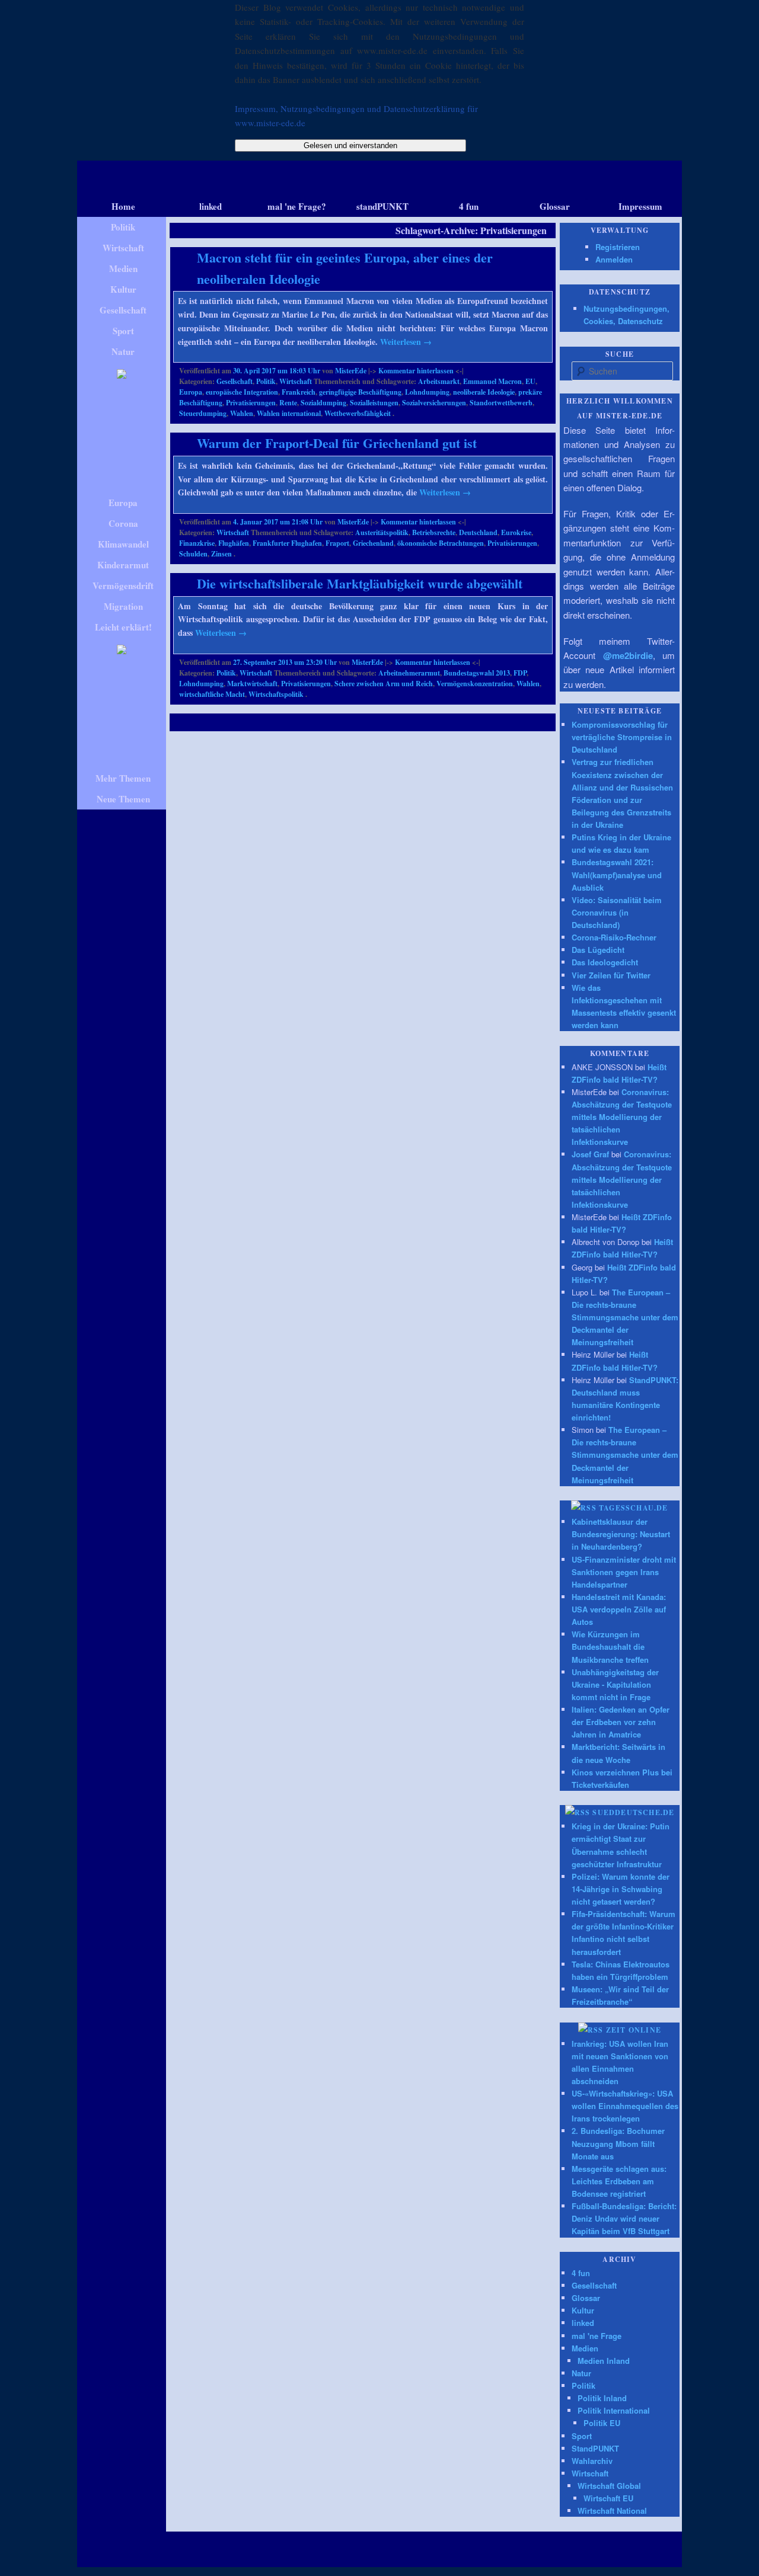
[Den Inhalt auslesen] (584, 1508)
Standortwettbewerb (501, 403)
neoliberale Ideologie (484, 392)
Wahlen (242, 413)
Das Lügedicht (598, 950)
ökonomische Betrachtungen (441, 543)
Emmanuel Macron (492, 381)
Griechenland (373, 543)
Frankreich (299, 392)
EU (530, 381)
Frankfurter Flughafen (287, 543)
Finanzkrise (197, 543)
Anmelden (614, 259)
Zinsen (221, 554)
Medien (585, 2348)
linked (583, 2323)
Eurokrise (516, 532)
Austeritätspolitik (382, 532)
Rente (288, 403)
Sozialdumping (323, 403)
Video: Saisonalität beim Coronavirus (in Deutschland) (617, 912)
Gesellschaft (235, 381)
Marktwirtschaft (252, 684)
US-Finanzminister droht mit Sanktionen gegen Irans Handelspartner (624, 1572)
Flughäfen (234, 543)
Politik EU (602, 2423)
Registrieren (618, 247)
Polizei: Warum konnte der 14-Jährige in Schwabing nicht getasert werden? (621, 1889)
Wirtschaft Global (609, 2486)
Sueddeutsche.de (633, 1812)
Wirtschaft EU (608, 2498)
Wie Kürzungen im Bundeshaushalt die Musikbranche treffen (610, 1647)
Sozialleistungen (374, 403)
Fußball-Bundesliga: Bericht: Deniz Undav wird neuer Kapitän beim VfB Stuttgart (624, 2218)
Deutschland (478, 532)
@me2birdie (628, 655)
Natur (581, 2373)
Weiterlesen (406, 342)
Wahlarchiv (592, 2461)
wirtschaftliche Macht (212, 694)
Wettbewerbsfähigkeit (358, 413)
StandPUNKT (595, 2448)
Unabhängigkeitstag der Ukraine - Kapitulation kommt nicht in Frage (615, 1684)
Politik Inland (602, 2398)
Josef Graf (590, 1154)
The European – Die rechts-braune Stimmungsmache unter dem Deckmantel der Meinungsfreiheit (625, 1317)
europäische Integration (242, 392)
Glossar (586, 2298)
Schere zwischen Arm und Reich (384, 684)
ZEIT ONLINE (634, 2030)
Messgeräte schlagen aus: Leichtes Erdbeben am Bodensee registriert (619, 2181)
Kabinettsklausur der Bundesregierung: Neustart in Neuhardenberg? (621, 1534)
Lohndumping (427, 392)
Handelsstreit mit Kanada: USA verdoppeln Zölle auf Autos (619, 1609)
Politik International (614, 2410)
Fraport (337, 543)
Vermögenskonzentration (475, 684)
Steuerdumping (203, 413)
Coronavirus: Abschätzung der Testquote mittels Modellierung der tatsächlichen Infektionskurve (622, 1117)
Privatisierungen (251, 403)
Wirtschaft (296, 381)
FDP (520, 673)
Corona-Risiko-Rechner (614, 937)
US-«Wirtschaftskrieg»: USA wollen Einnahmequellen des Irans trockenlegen (625, 2106)
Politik (266, 381)
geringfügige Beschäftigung (360, 392)
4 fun (581, 2273)
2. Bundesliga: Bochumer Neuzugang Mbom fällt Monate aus (618, 2143)
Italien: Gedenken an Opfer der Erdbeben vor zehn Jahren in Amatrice (621, 1722)
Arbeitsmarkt (439, 381)
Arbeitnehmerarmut (409, 673)
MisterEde (351, 371)
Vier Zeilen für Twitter (611, 975)
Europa (191, 392)
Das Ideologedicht (605, 962)
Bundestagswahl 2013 (477, 673)
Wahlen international (289, 413)
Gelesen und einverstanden (350, 145)
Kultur (583, 2310)
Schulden (193, 554)
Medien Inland (604, 2361)
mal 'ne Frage (597, 2336)
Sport (582, 2436)
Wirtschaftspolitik (276, 694)
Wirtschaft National (612, 2511)
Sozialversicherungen (434, 403)
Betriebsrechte (434, 532)
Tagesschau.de (634, 1508)
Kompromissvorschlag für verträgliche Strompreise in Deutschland (622, 737)
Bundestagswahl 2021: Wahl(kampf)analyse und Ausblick (617, 874)
